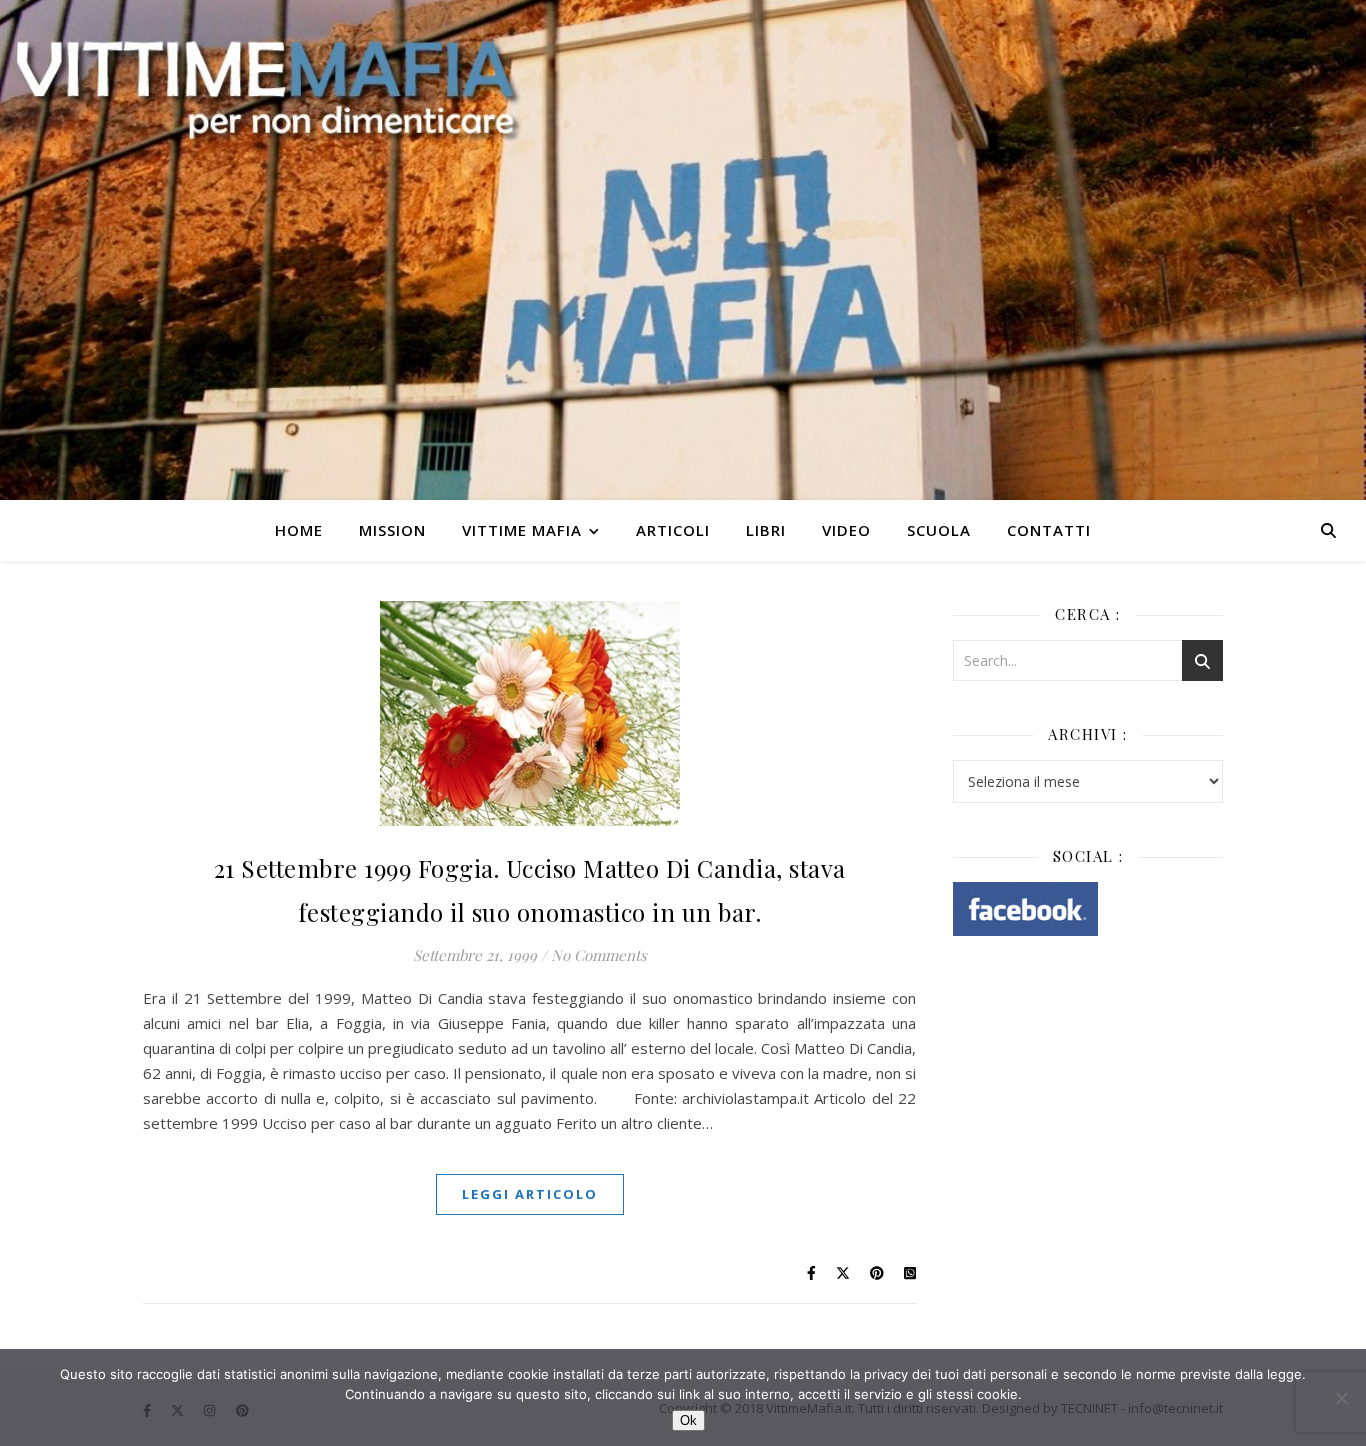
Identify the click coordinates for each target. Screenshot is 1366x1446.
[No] (1341, 1398)
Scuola (939, 530)
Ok (688, 1420)
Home (299, 530)
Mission (392, 530)
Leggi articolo (530, 1194)
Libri (766, 530)
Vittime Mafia (522, 530)
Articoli (673, 530)
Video (846, 530)
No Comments (599, 955)
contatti (1049, 530)
